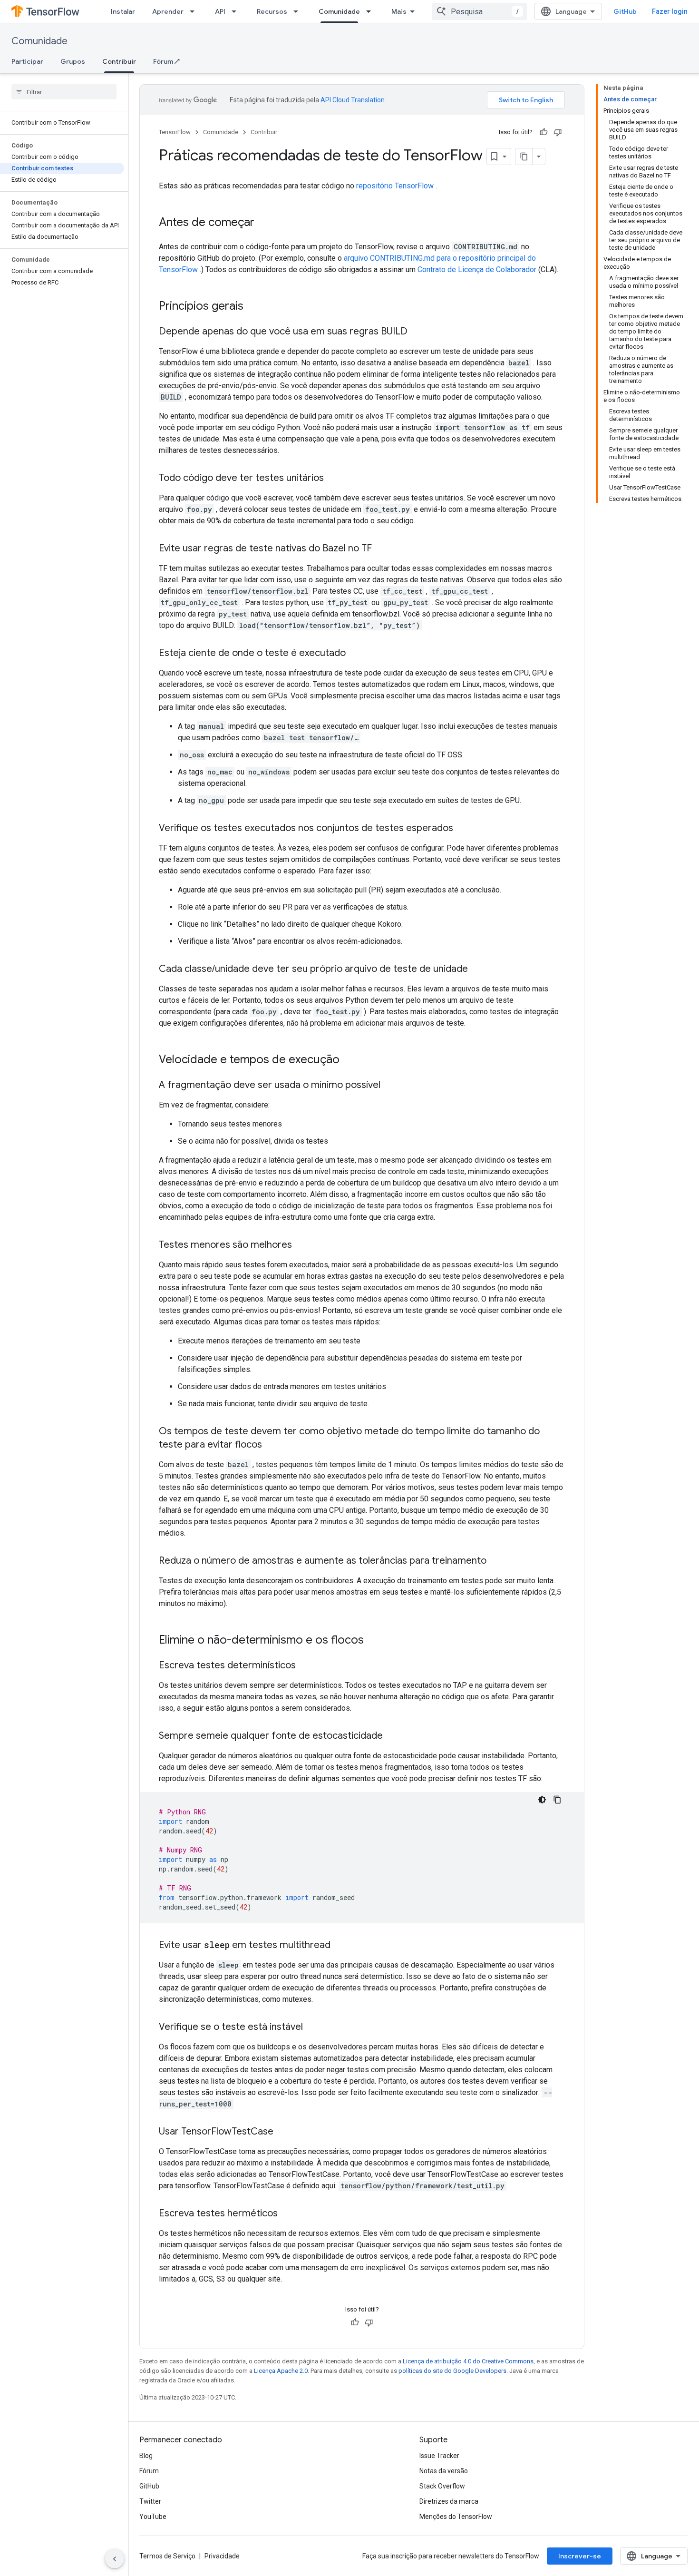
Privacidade (222, 2556)
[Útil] (544, 132)
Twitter (150, 2501)
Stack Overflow (442, 2486)
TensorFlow (175, 132)
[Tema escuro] (542, 1800)
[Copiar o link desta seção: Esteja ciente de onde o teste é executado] (355, 654)
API (220, 11)
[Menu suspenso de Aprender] (195, 11)
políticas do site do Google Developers (452, 2371)
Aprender (168, 11)
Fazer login (670, 11)
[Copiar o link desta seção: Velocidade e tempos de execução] (349, 1060)
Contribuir (119, 61)
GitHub (625, 11)
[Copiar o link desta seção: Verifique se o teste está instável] (312, 2027)
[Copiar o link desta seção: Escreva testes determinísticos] (305, 1666)
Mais (399, 11)
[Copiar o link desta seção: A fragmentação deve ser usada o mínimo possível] (390, 1086)
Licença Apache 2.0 (281, 2371)
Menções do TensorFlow (456, 2517)
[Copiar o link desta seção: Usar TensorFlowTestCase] (283, 2132)
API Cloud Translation (353, 100)
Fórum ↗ (166, 61)
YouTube (153, 2517)
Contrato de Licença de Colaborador (477, 269)
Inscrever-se (580, 2556)
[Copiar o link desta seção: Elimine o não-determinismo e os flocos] (373, 1641)
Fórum (149, 2471)
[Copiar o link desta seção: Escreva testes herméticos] (287, 2214)
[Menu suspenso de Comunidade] (371, 11)
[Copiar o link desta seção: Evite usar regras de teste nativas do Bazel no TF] (381, 549)
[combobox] (479, 11)
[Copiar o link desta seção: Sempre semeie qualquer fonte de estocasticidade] (392, 1736)
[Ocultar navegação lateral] (115, 2559)
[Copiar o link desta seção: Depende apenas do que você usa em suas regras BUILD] (417, 332)
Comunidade (339, 11)
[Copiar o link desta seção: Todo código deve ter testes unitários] (333, 479)
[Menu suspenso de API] (237, 11)
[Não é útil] (558, 132)
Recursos (272, 11)
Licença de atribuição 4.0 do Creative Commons (468, 2361)
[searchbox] (64, 92)
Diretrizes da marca (449, 2501)
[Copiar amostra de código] (557, 1800)
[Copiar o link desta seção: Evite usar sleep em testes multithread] (340, 1946)
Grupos (73, 61)
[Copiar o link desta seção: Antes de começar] (264, 223)
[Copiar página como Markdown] (524, 157)
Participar (27, 61)
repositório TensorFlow (395, 186)
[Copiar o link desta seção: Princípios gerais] (253, 307)
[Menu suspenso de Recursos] (299, 11)
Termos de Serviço (167, 2556)
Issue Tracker (439, 2456)
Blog (146, 2456)
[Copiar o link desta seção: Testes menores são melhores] (301, 1245)
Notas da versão (444, 2471)
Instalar (123, 11)
